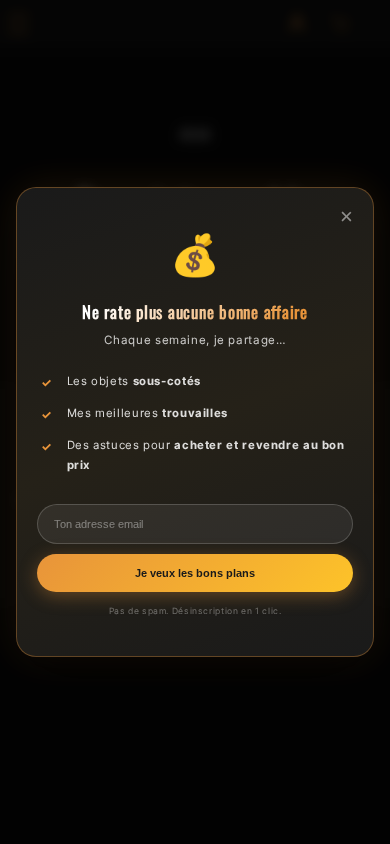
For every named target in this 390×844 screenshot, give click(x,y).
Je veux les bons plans (195, 573)
